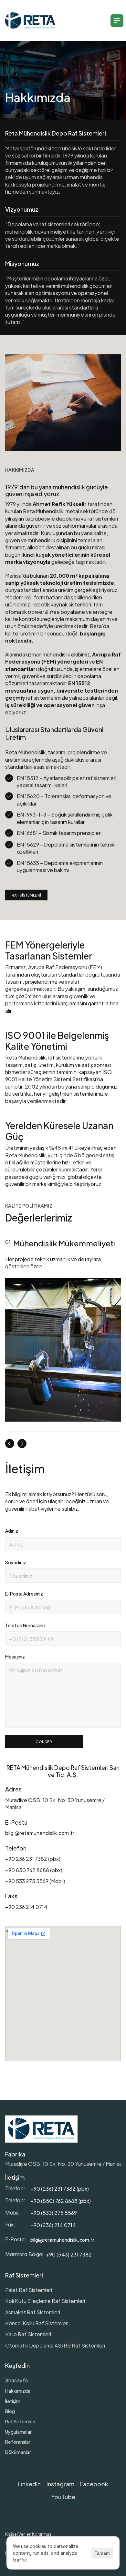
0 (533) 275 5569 (57, 2212)
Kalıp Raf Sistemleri (28, 2334)
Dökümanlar (18, 2452)
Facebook (94, 2484)
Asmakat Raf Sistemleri (33, 2312)
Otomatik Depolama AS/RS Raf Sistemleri (55, 2345)
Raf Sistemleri (20, 2421)
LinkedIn (29, 2484)
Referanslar (18, 2442)
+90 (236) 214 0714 (53, 2225)
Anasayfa (16, 2380)
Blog (10, 2411)
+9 (33, 2201)
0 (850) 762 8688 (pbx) (64, 2201)
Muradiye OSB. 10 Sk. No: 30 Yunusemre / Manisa (64, 2163)
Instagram (60, 2484)
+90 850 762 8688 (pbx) (34, 1870)
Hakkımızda (18, 2391)
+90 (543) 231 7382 (69, 2254)
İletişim (13, 2401)
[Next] (22, 1444)
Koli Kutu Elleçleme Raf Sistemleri (45, 2301)
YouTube (63, 2496)
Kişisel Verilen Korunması (29, 2534)
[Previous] (10, 1444)
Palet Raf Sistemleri (29, 2290)
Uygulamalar (18, 2432)
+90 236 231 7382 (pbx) (33, 1858)
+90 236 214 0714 (27, 1907)
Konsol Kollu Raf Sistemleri (37, 2323)
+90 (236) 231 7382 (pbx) (60, 2188)
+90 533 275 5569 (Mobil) (35, 1881)
